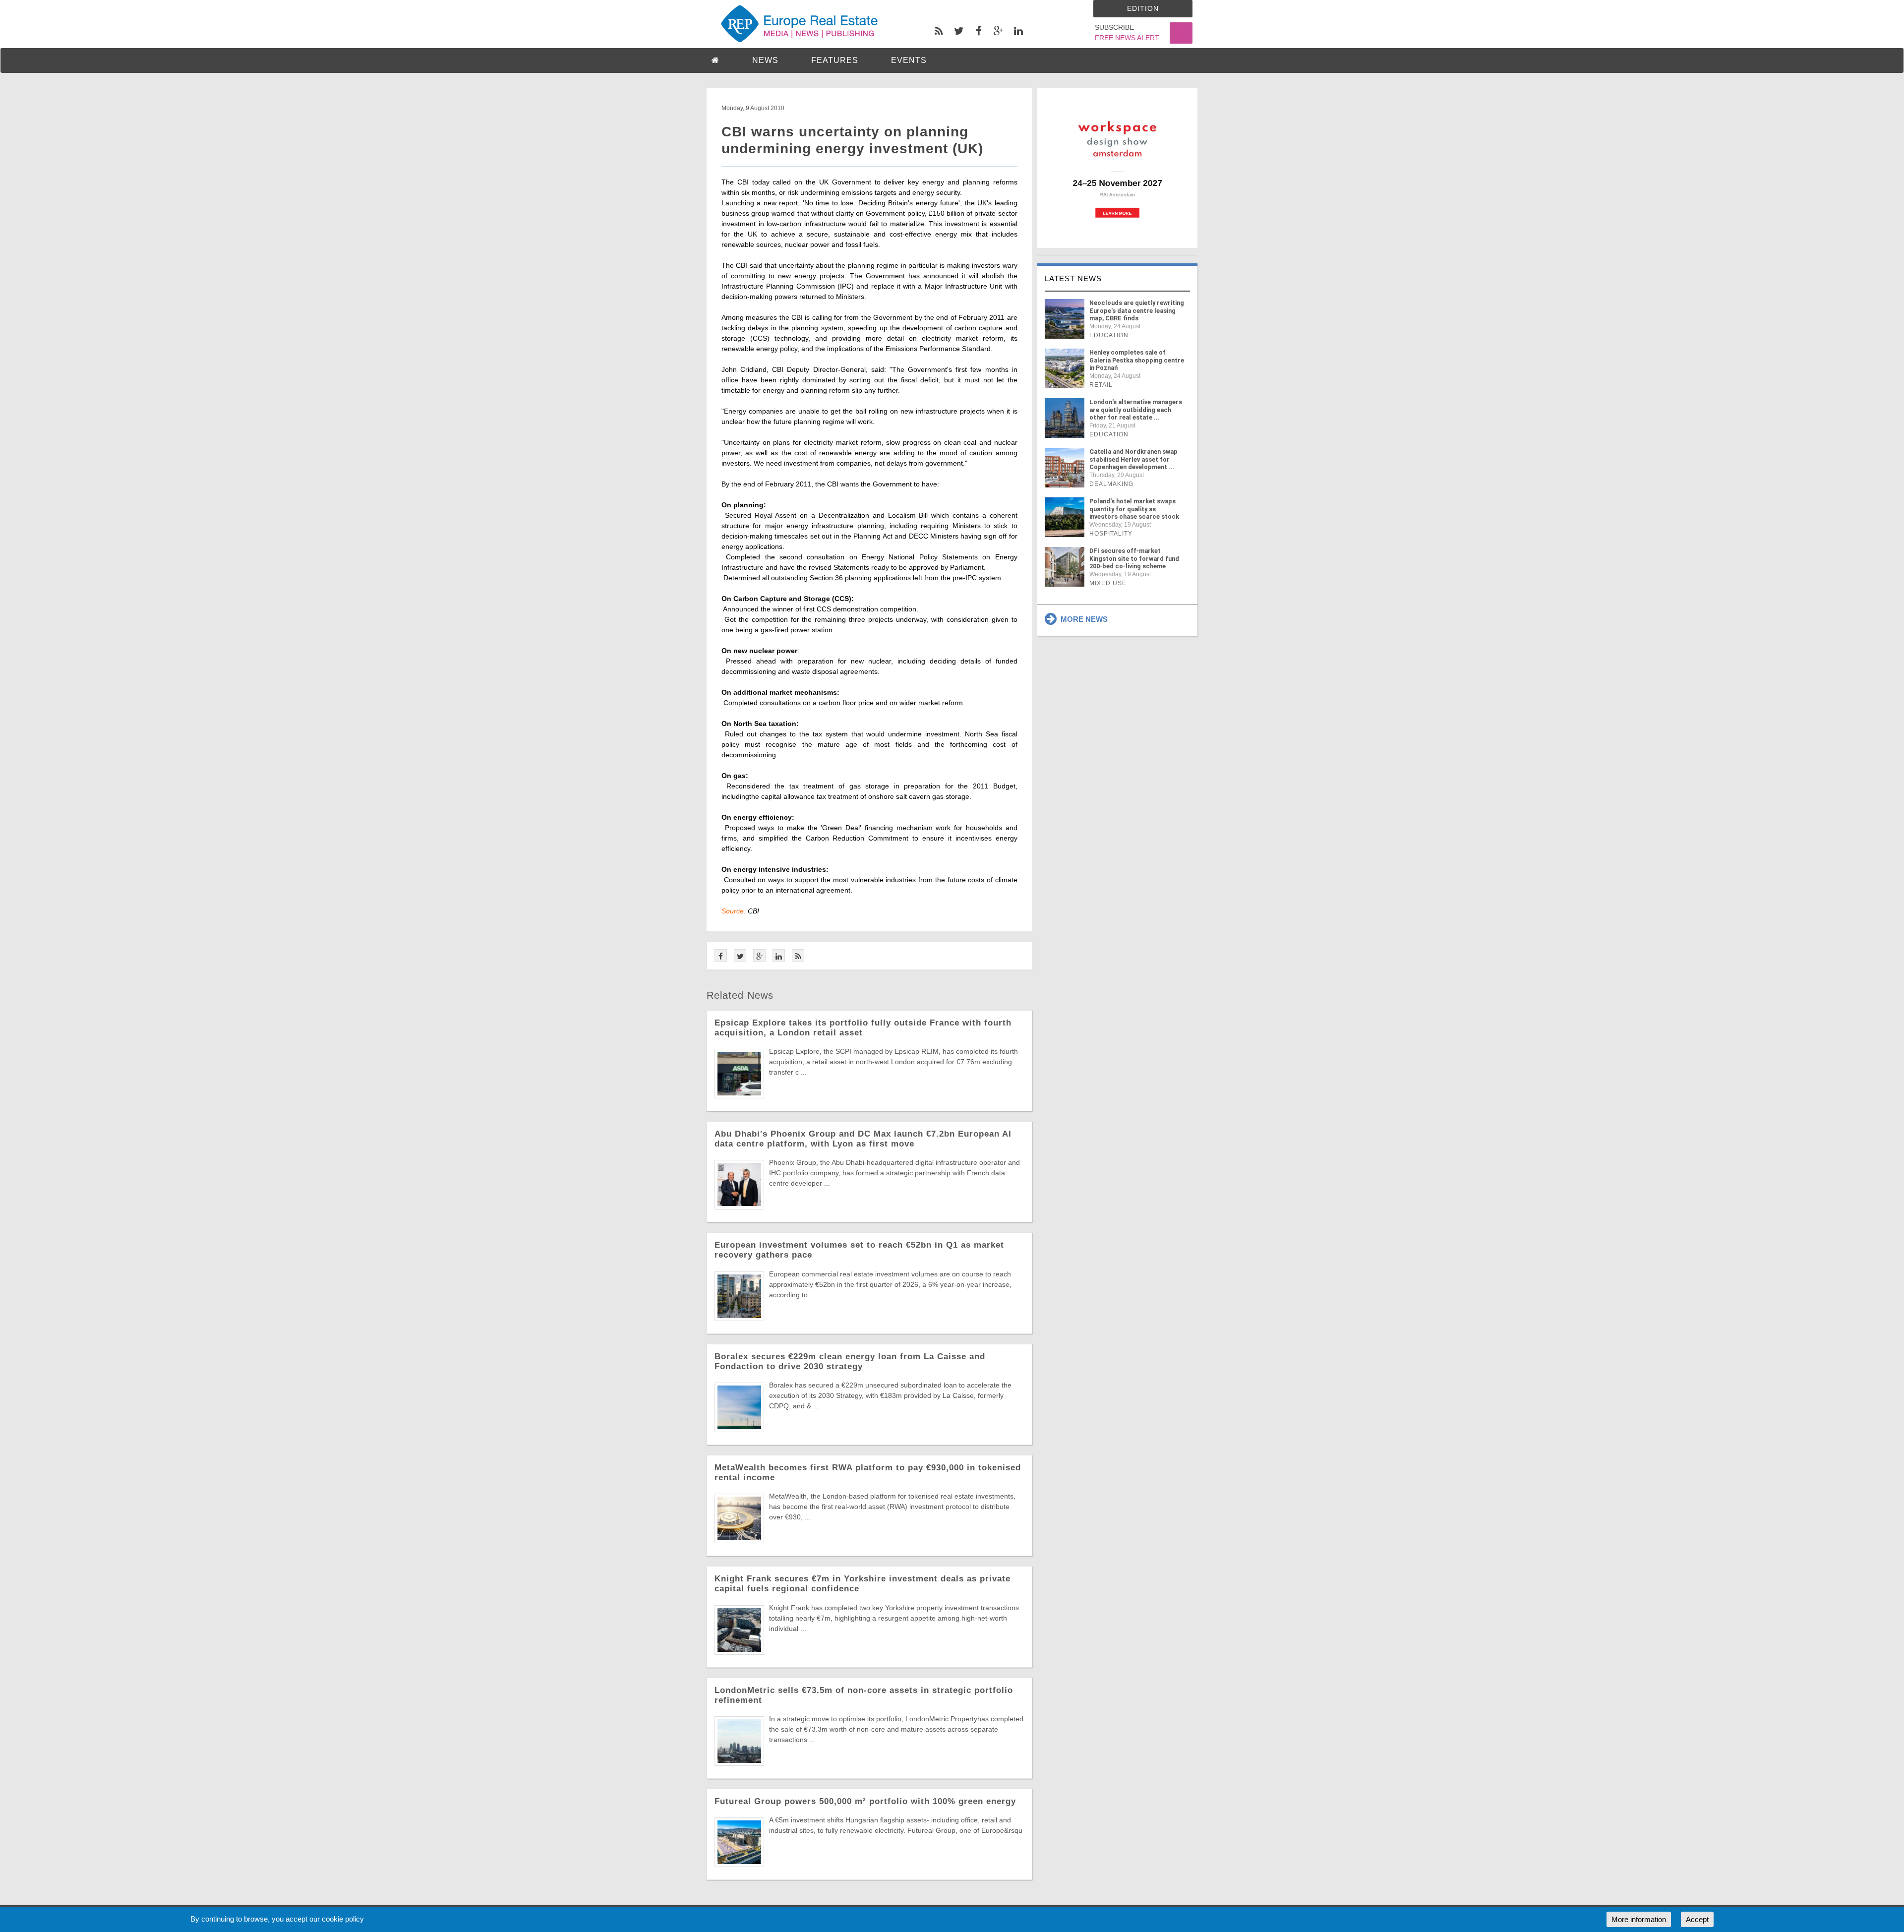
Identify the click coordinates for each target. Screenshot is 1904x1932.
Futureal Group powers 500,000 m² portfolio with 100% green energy (865, 1801)
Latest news (1073, 278)
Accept (1697, 1919)
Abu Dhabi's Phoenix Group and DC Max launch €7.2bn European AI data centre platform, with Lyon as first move (863, 1139)
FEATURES (835, 60)
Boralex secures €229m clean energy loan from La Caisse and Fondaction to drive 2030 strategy (850, 1361)
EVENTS (909, 60)
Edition (1143, 8)
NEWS (765, 60)
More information (1639, 1919)
